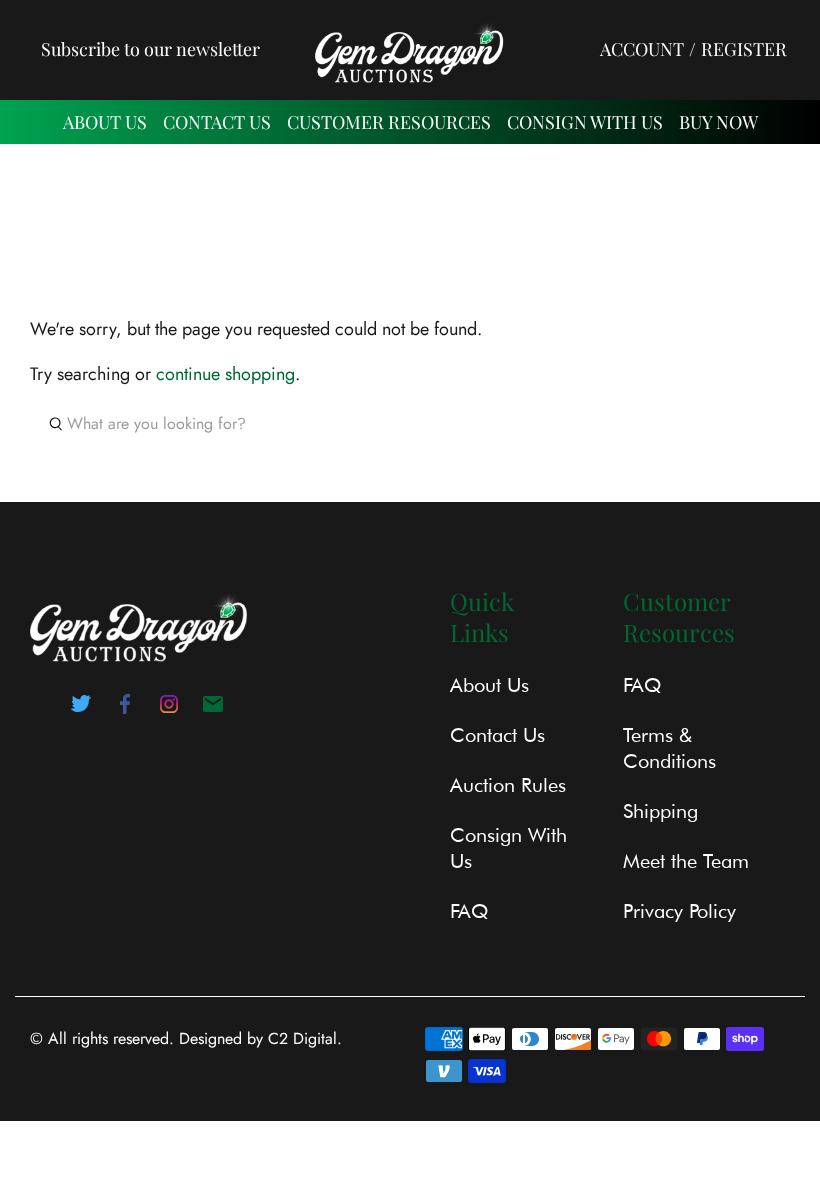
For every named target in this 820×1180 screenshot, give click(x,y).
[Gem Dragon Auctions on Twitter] (81, 710)
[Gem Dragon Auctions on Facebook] (125, 710)
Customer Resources (389, 122)
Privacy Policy (679, 911)
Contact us (217, 122)
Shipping (660, 811)
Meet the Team (686, 861)
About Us (105, 122)
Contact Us (497, 735)
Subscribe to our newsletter (150, 49)
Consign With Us (585, 122)
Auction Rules (508, 785)
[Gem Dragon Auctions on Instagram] (169, 710)
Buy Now (718, 122)
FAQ (469, 911)
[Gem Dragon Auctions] (410, 49)
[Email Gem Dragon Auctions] (213, 710)
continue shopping (225, 374)
